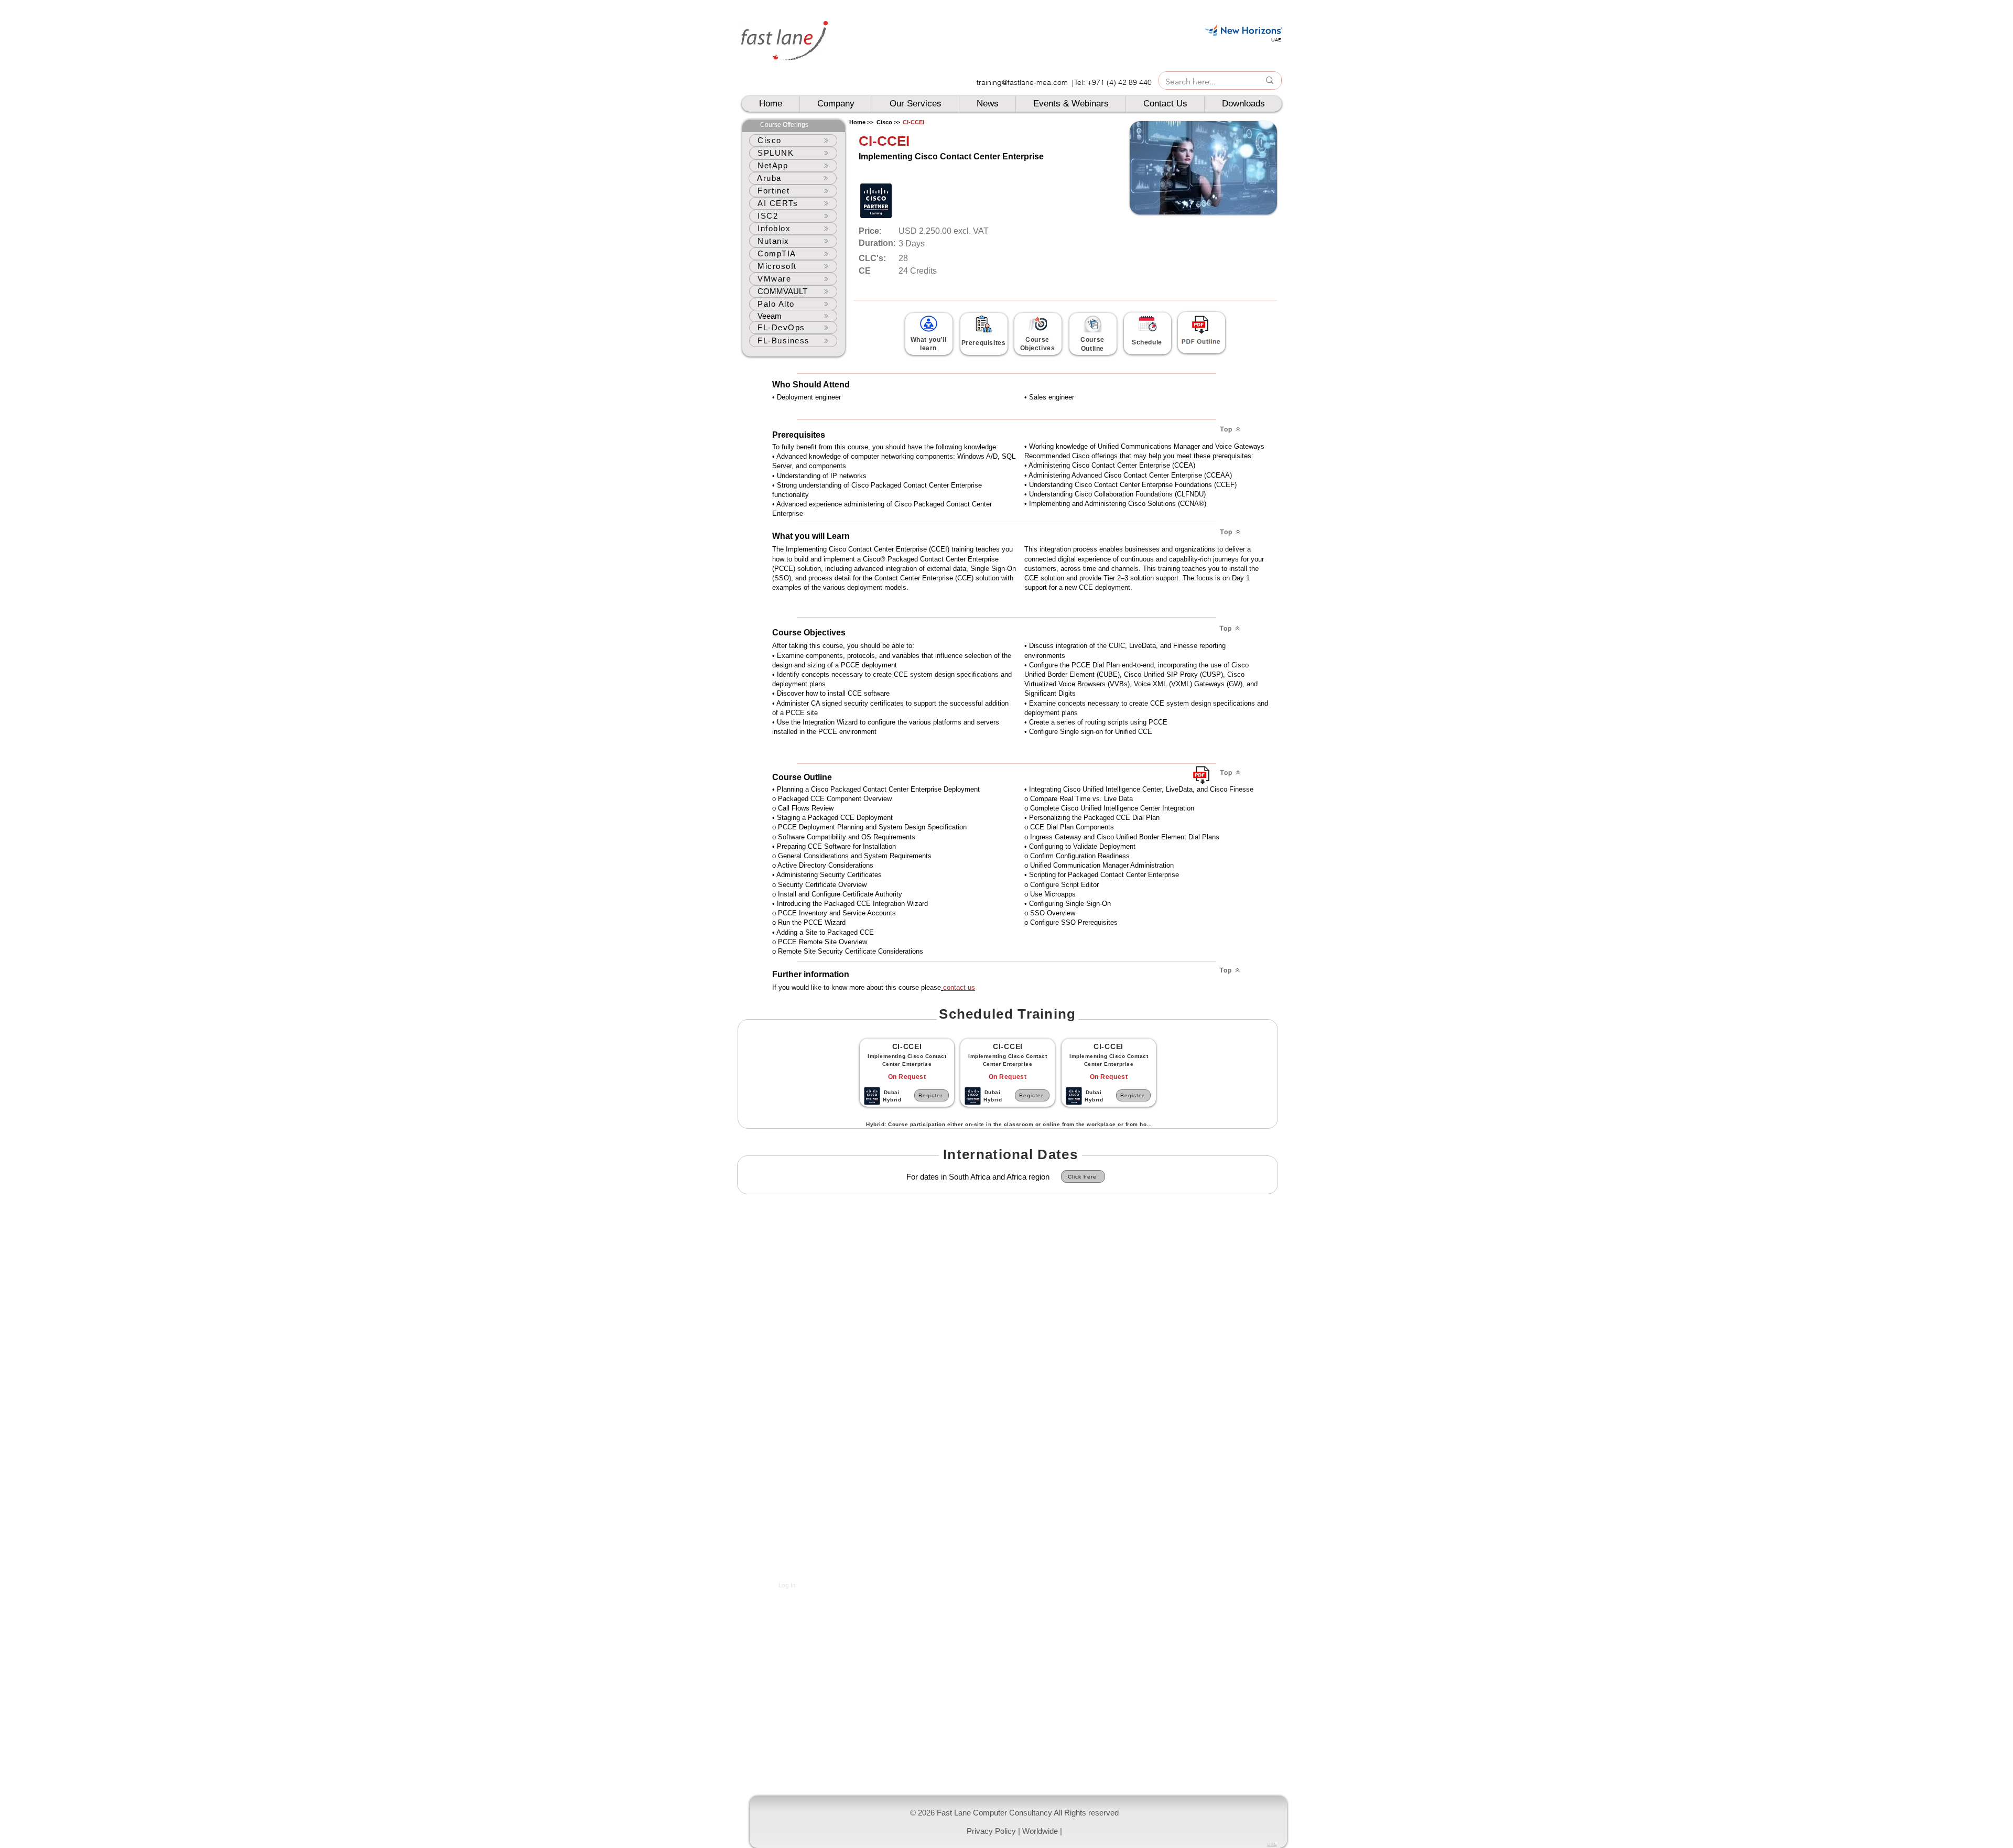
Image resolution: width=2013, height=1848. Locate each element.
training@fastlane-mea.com (1022, 82)
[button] (1018, 1822)
